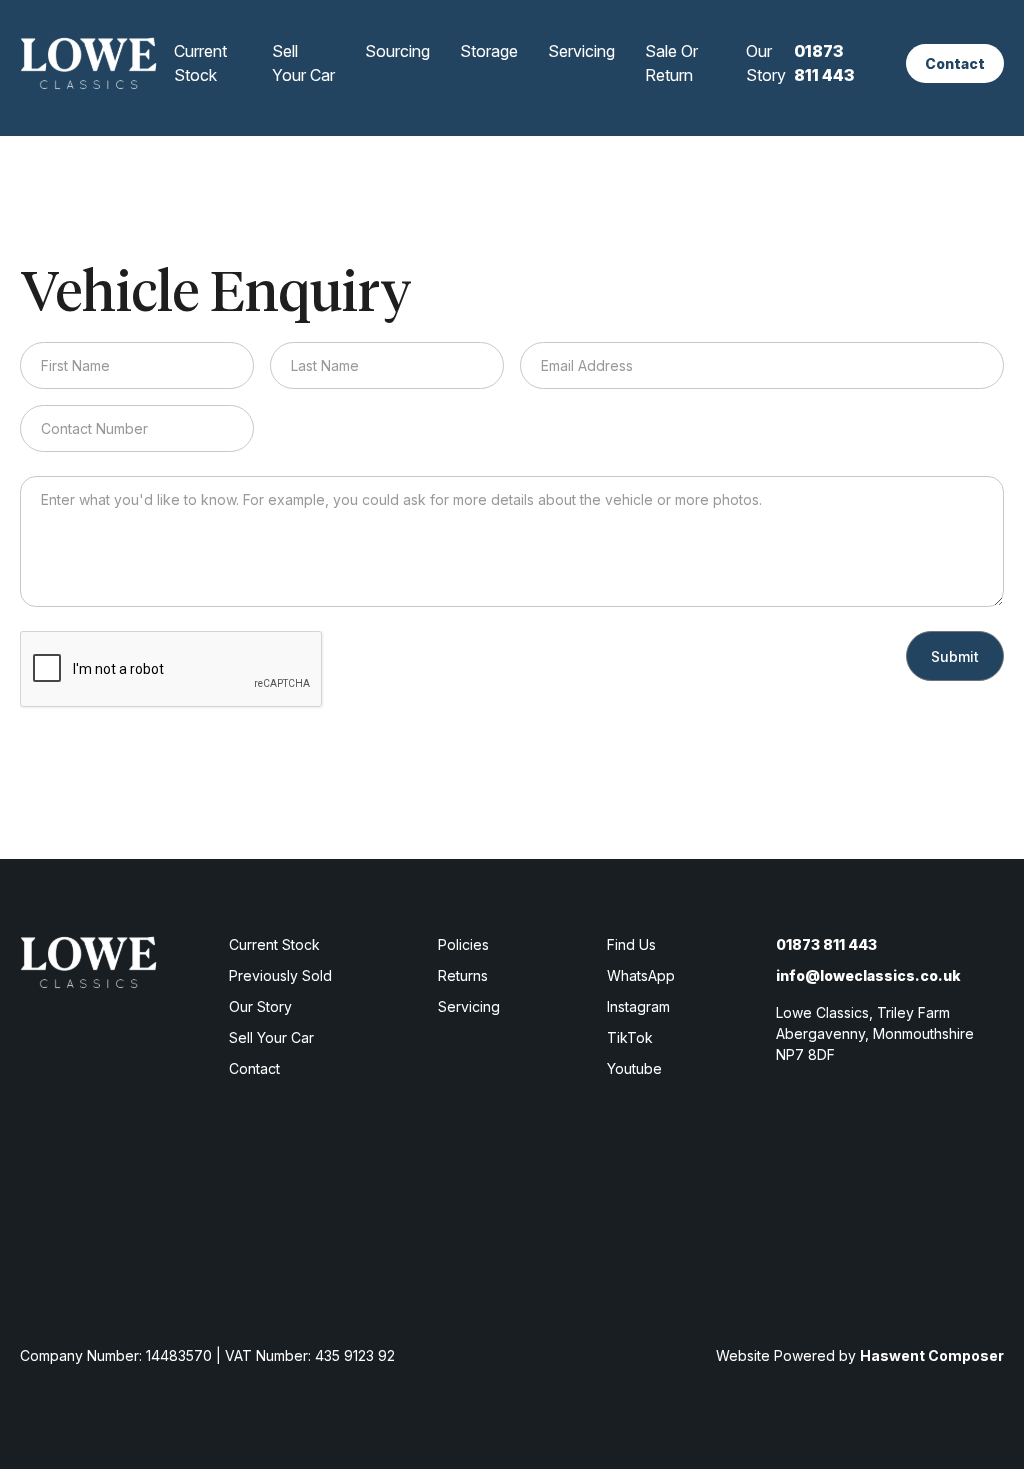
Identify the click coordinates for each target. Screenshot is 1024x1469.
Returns (463, 975)
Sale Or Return (671, 63)
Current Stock (200, 63)
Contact (955, 63)
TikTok (630, 1037)
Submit (955, 656)
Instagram (638, 1006)
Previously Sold (280, 975)
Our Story (766, 63)
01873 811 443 (824, 63)
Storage (489, 51)
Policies (463, 944)
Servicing (581, 51)
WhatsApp (641, 975)
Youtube (634, 1068)
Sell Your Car (303, 63)
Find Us (631, 944)
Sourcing (397, 51)
